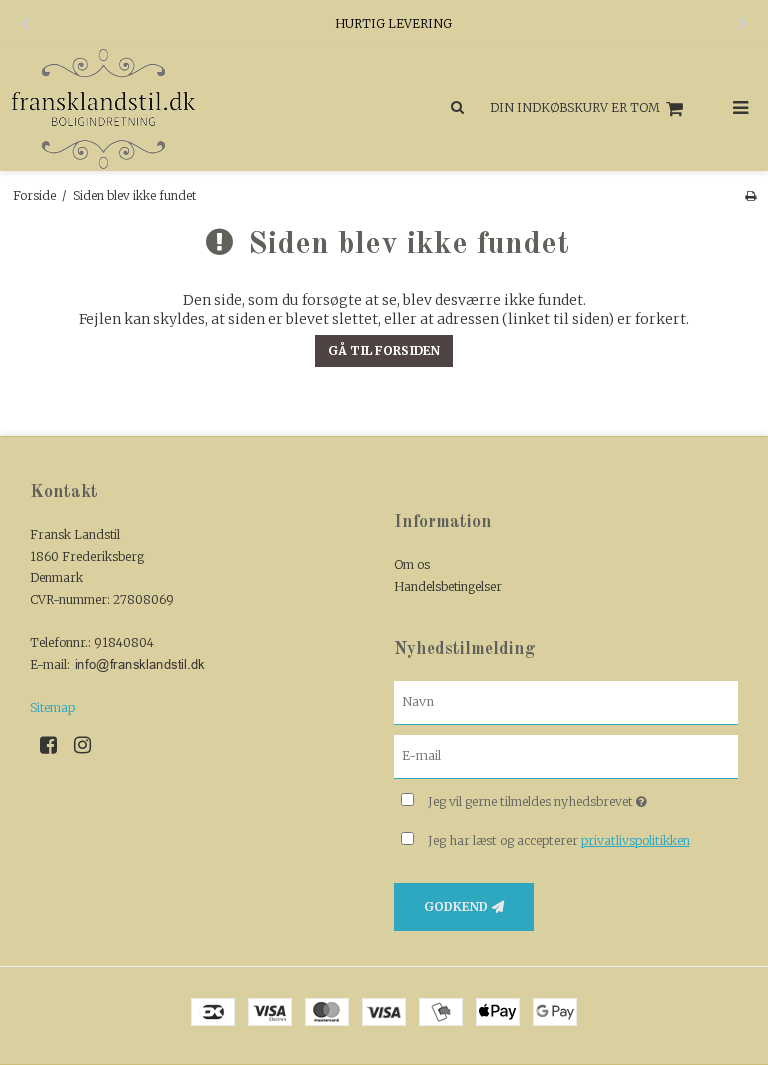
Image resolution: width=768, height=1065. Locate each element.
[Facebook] (55, 744)
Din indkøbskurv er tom (575, 107)
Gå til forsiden (384, 350)
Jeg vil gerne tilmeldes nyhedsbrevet (583, 797)
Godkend (456, 906)
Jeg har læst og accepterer (559, 840)
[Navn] (566, 702)
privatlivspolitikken (635, 840)
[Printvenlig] (750, 195)
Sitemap (52, 707)
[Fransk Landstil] (192, 109)
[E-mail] (566, 756)
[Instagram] (89, 744)
